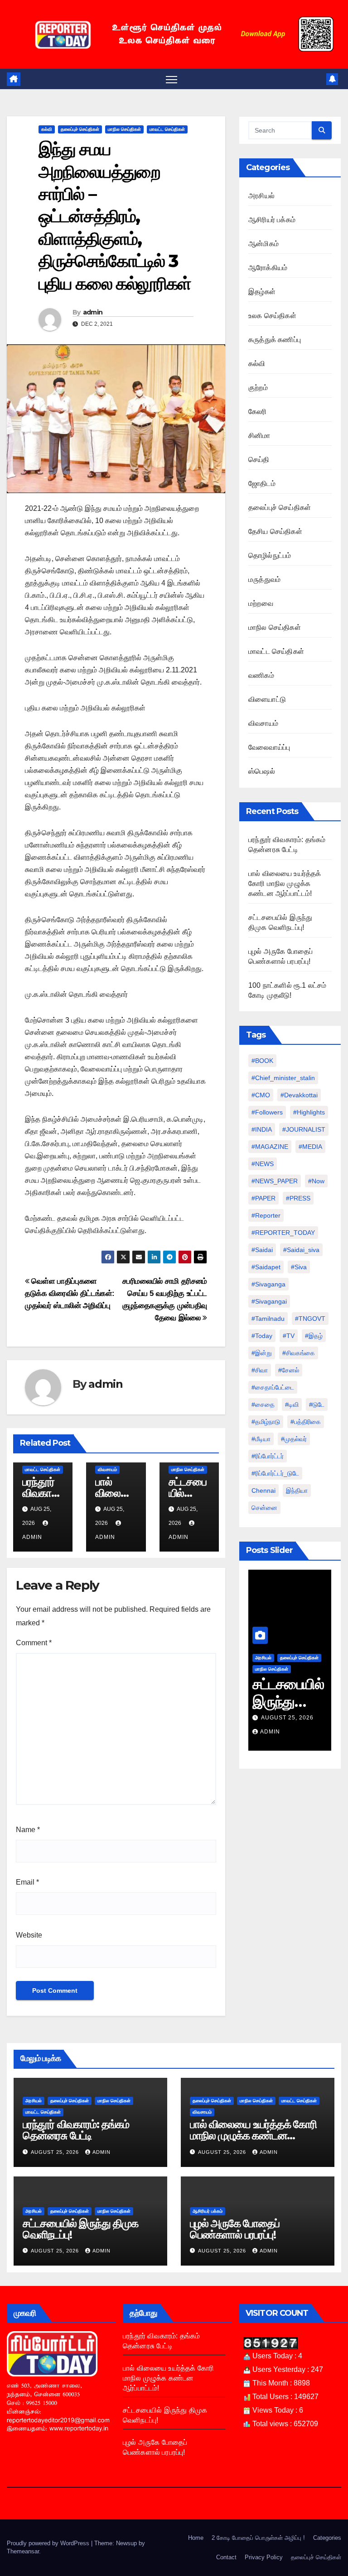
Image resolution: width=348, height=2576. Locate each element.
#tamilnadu (268, 1319)
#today (262, 1336)
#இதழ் (314, 1336)
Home (196, 2538)
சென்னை (264, 1508)
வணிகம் (261, 675)
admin (93, 312)
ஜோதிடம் (262, 483)
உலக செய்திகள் (272, 316)
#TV (289, 1336)
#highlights (309, 1112)
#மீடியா (261, 1439)
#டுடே (317, 1405)
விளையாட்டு (267, 699)
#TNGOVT (310, 1319)
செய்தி (259, 459)
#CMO (261, 1095)
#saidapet (266, 1267)
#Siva (299, 1267)
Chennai (263, 1490)
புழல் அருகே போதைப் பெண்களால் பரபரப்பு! (235, 2229)
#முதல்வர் (294, 1439)
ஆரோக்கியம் (268, 268)
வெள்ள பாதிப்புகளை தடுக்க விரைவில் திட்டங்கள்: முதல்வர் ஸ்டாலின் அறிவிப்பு (70, 1293)
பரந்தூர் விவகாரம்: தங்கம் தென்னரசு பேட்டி (76, 2130)
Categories (327, 2538)
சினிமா (259, 436)
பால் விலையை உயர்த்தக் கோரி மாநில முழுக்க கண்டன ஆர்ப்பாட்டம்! (285, 883)
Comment (34, 1643)
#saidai (262, 1250)
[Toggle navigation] (172, 79)
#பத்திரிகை (306, 1422)
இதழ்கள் (262, 292)
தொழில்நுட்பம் (270, 555)
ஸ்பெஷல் (262, 771)
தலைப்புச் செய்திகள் (80, 129)
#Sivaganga (268, 1284)
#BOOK (262, 1061)
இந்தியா (297, 1490)
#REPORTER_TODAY (283, 1233)
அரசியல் (261, 196)
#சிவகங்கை (299, 1353)
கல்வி (47, 129)
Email (27, 1882)
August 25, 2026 (287, 1718)
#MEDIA (310, 1147)
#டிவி (292, 1405)
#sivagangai (269, 1301)
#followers (267, 1112)
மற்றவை (261, 603)
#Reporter (266, 1215)
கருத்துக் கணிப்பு (275, 340)
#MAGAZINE (270, 1147)
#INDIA (262, 1129)
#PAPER (263, 1198)
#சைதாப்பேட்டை (273, 1387)
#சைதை (263, 1405)
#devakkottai (299, 1095)
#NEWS (263, 1164)
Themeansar (23, 2551)
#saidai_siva (301, 1250)
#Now (316, 1181)
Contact (226, 2557)
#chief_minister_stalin (283, 1078)
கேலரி (258, 412)
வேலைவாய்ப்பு (269, 747)
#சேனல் (289, 1370)
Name (28, 1830)
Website (29, 1935)
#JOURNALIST (304, 1129)
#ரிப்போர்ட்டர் (268, 1456)
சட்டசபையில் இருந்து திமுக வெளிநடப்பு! (80, 2229)
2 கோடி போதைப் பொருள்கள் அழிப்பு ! (258, 2538)
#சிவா (260, 1370)
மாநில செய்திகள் (124, 129)
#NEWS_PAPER (275, 1181)
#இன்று (262, 1353)
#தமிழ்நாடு (266, 1422)
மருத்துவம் (264, 579)
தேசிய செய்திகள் (275, 531)
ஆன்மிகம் (263, 244)
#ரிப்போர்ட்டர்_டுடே (275, 1473)
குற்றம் (258, 388)
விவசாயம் (107, 1469)
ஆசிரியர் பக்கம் (272, 220)
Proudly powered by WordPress (49, 2543)
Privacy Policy (264, 2557)
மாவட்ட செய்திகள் (167, 129)
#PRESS (298, 1198)
